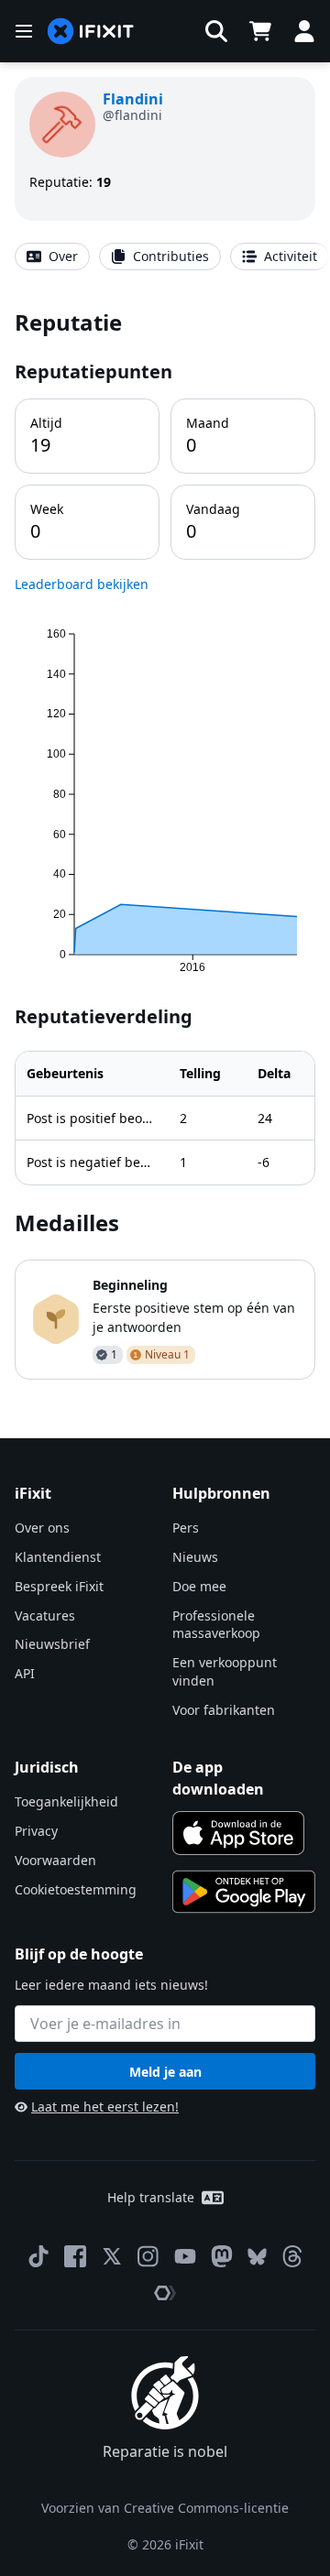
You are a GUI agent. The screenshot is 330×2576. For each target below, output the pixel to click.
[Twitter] (112, 2256)
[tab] (52, 257)
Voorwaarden (55, 1860)
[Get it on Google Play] (244, 1892)
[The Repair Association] (165, 2293)
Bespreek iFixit (59, 1586)
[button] (216, 31)
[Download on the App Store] (238, 1833)
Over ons (42, 1528)
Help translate (151, 2197)
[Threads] (292, 2256)
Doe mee (199, 1586)
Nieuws (195, 1557)
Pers (186, 1528)
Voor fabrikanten (224, 1710)
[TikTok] (38, 2256)
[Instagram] (148, 2256)
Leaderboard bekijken (82, 584)
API (25, 1673)
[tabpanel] (165, 843)
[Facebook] (75, 2256)
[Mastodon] (222, 2256)
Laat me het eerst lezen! (105, 2107)
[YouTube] (185, 2256)
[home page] (91, 32)
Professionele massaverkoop (216, 1625)
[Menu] (24, 31)
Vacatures (45, 1615)
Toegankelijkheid (66, 1801)
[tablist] (165, 257)
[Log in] (304, 31)
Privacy (36, 1831)
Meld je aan (165, 2072)
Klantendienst (58, 1557)
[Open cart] (260, 31)
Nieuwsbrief (52, 1644)
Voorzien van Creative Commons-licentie (165, 2508)
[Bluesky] (257, 2257)
